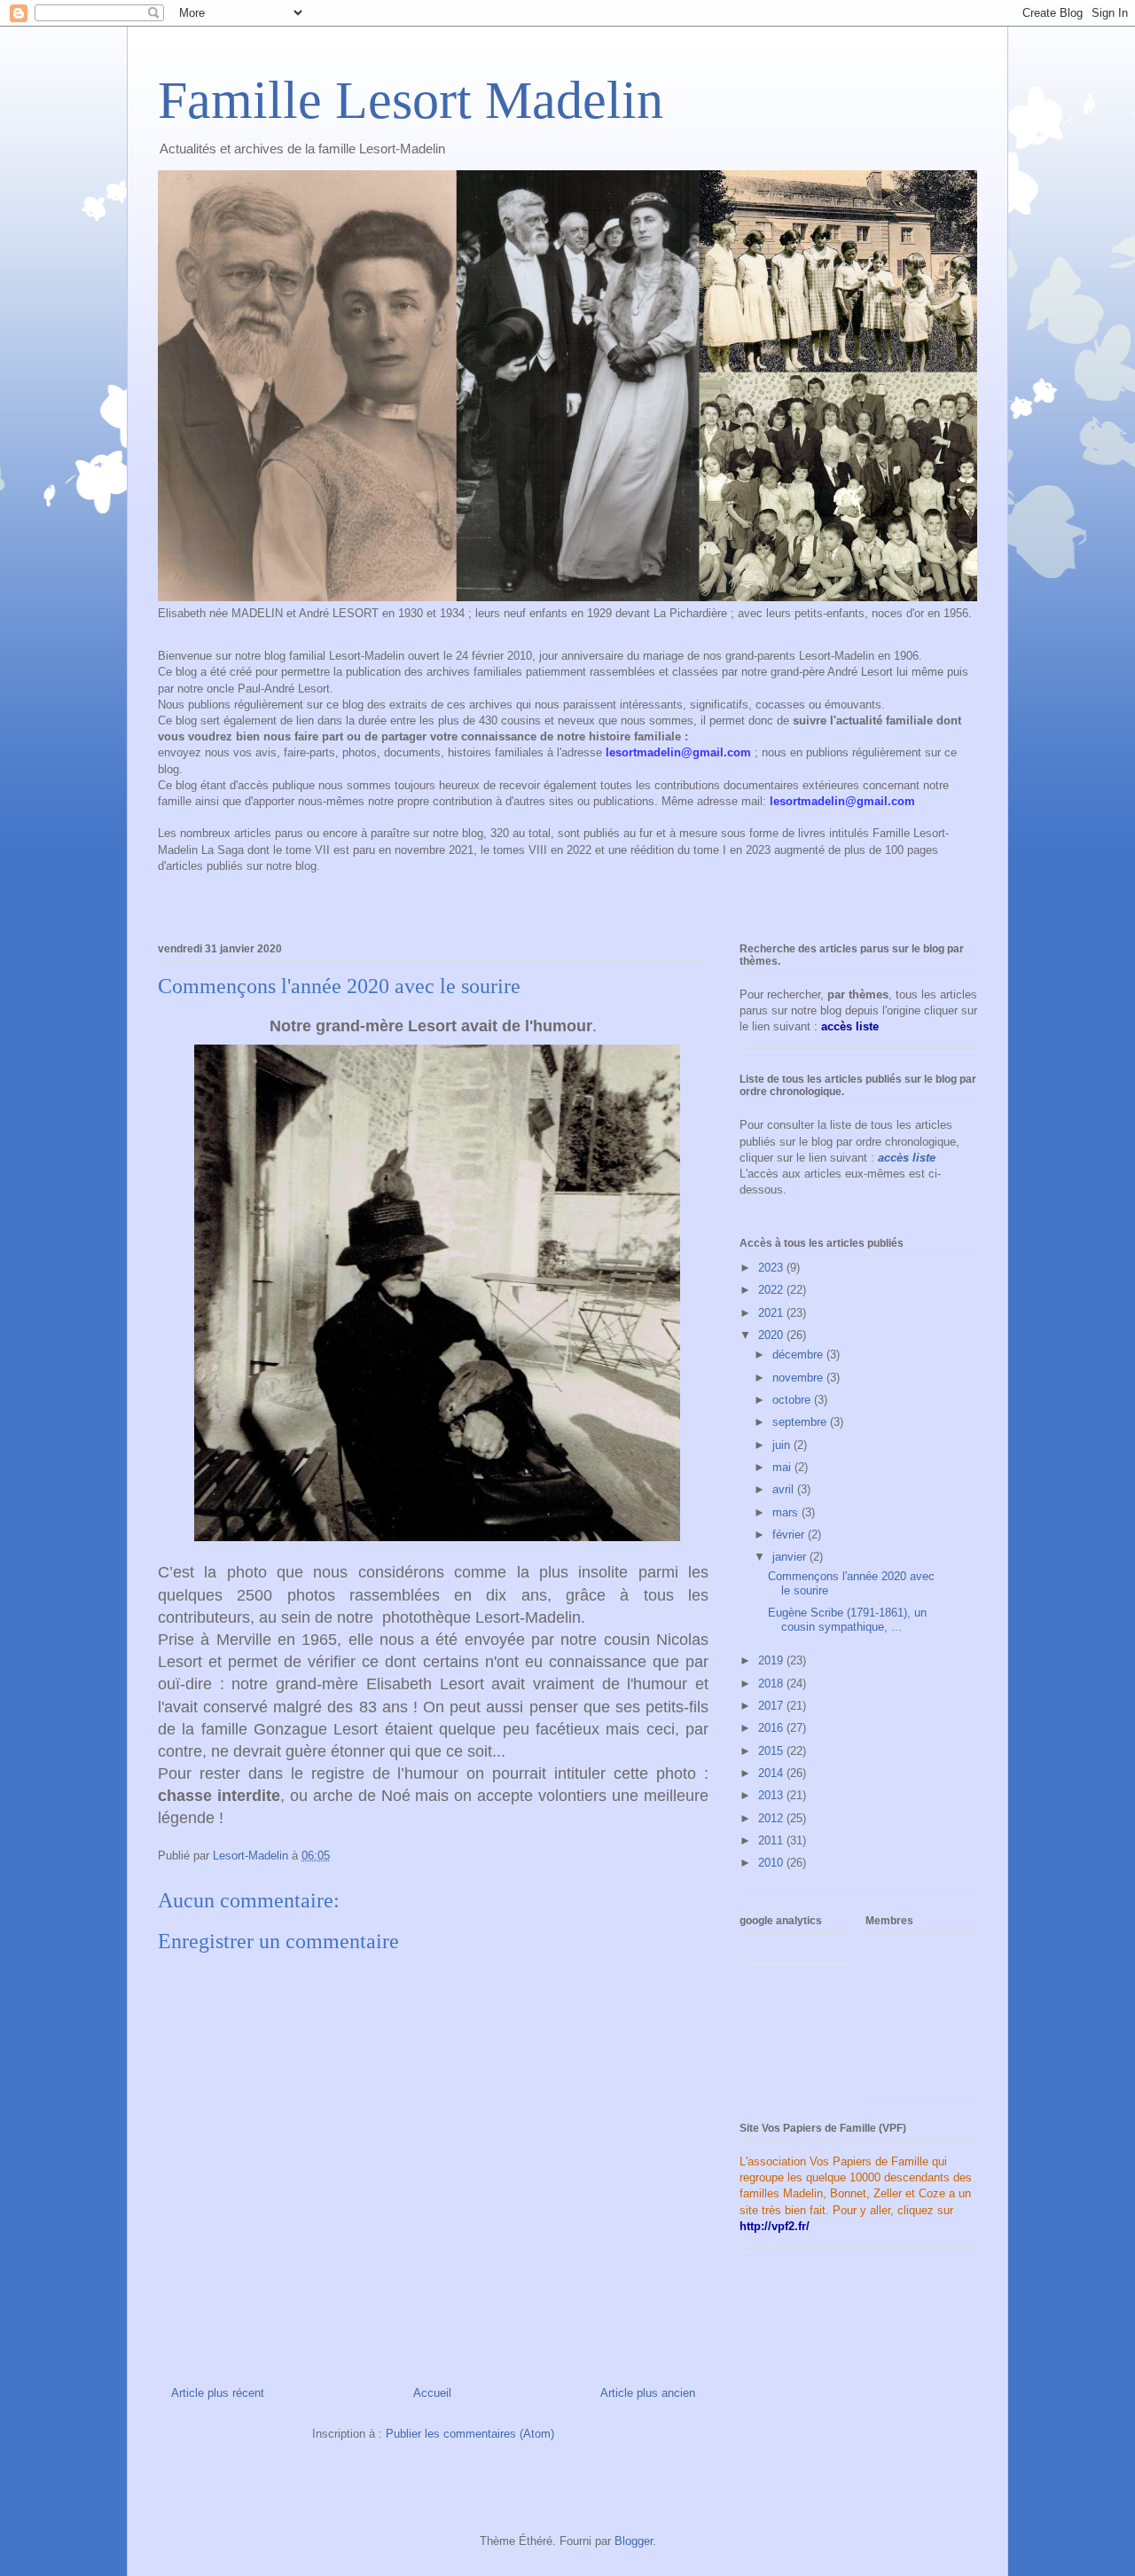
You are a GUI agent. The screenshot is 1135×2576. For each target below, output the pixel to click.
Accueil (432, 2393)
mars (787, 1512)
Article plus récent (218, 2393)
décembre (799, 1355)
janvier (791, 1557)
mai (783, 1467)
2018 (772, 1683)
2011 (772, 1840)
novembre (799, 1378)
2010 (772, 1863)
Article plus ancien (648, 2393)
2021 (772, 1313)
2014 (772, 1773)
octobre (793, 1400)
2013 (772, 1795)
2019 (772, 1660)
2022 (772, 1290)
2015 (772, 1751)
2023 (772, 1268)
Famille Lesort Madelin (411, 100)
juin (783, 1445)
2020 (772, 1335)
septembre (801, 1422)
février (790, 1535)
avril (785, 1489)
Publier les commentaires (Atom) (470, 2434)
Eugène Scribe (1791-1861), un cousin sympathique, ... (847, 1620)
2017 (772, 1706)
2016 (772, 1728)
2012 (772, 1818)
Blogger (634, 2541)
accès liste (907, 1158)
